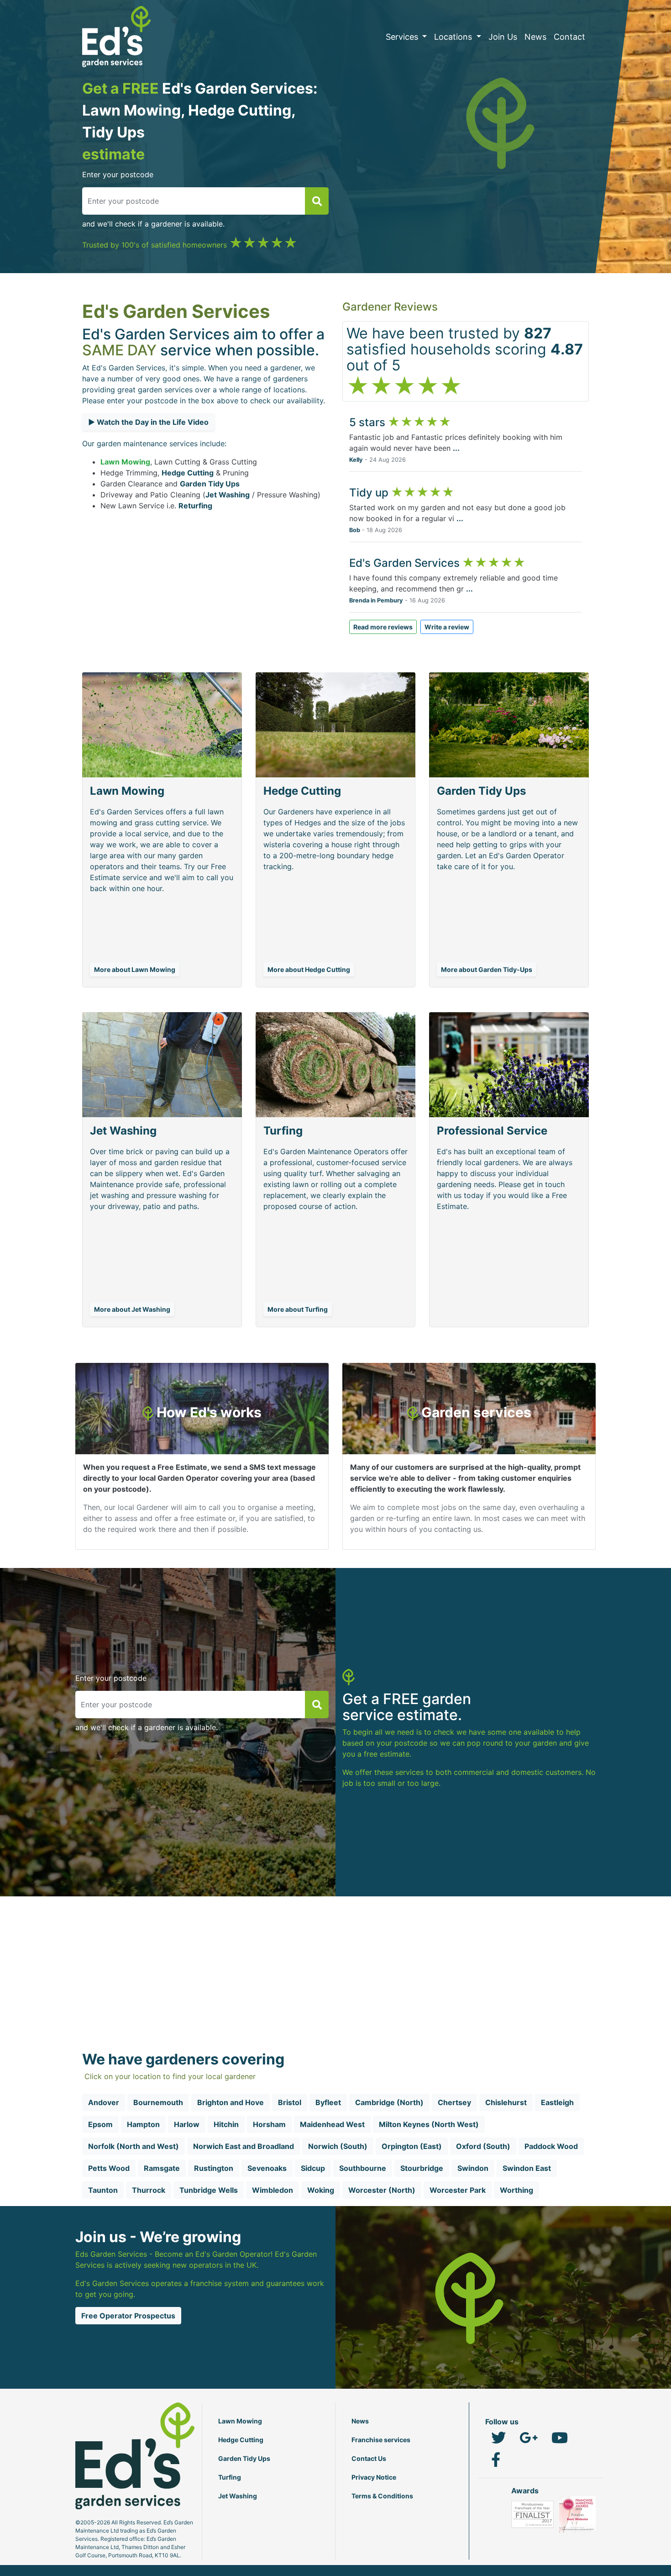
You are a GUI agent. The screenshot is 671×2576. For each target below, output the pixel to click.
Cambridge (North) (389, 2102)
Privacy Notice (374, 2477)
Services (403, 37)
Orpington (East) (412, 2146)
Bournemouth (158, 2102)
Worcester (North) (382, 2190)
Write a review (447, 627)
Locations (454, 37)
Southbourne (363, 2168)
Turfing (230, 2477)
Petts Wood (109, 2168)
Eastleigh (557, 2102)
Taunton (103, 2190)
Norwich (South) (338, 2146)
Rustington (214, 2168)
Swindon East (527, 2168)
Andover (104, 2102)
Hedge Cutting (188, 473)
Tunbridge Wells (209, 2190)
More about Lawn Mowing (135, 969)
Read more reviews (383, 627)
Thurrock (149, 2190)
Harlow (187, 2124)
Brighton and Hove (231, 2102)
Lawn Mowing (125, 462)
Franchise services (381, 2440)
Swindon (473, 2168)
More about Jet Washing (132, 1309)
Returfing (195, 506)
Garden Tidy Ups (210, 484)
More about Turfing (298, 1309)
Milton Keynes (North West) (429, 2124)
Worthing (516, 2190)
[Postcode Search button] (317, 201)
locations (289, 390)
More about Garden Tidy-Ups (487, 969)
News (535, 37)
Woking (321, 2190)
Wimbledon (273, 2190)
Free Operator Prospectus (128, 2316)
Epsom (100, 2124)
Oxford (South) (483, 2146)
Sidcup (313, 2168)
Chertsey (454, 2102)
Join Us (503, 37)
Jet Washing (228, 495)
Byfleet (328, 2102)
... (456, 448)
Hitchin (226, 2124)
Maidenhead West (332, 2124)
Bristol (290, 2102)
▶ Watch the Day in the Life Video (148, 422)
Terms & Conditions (382, 2496)
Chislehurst (506, 2102)
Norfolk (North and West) (134, 2146)
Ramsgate (162, 2168)
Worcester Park (458, 2190)
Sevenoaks (267, 2168)
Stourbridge (422, 2168)
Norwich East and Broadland (244, 2146)
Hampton (143, 2124)
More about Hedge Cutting (309, 969)
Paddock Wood (551, 2146)
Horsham (269, 2124)
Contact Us (369, 2458)
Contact (569, 37)
